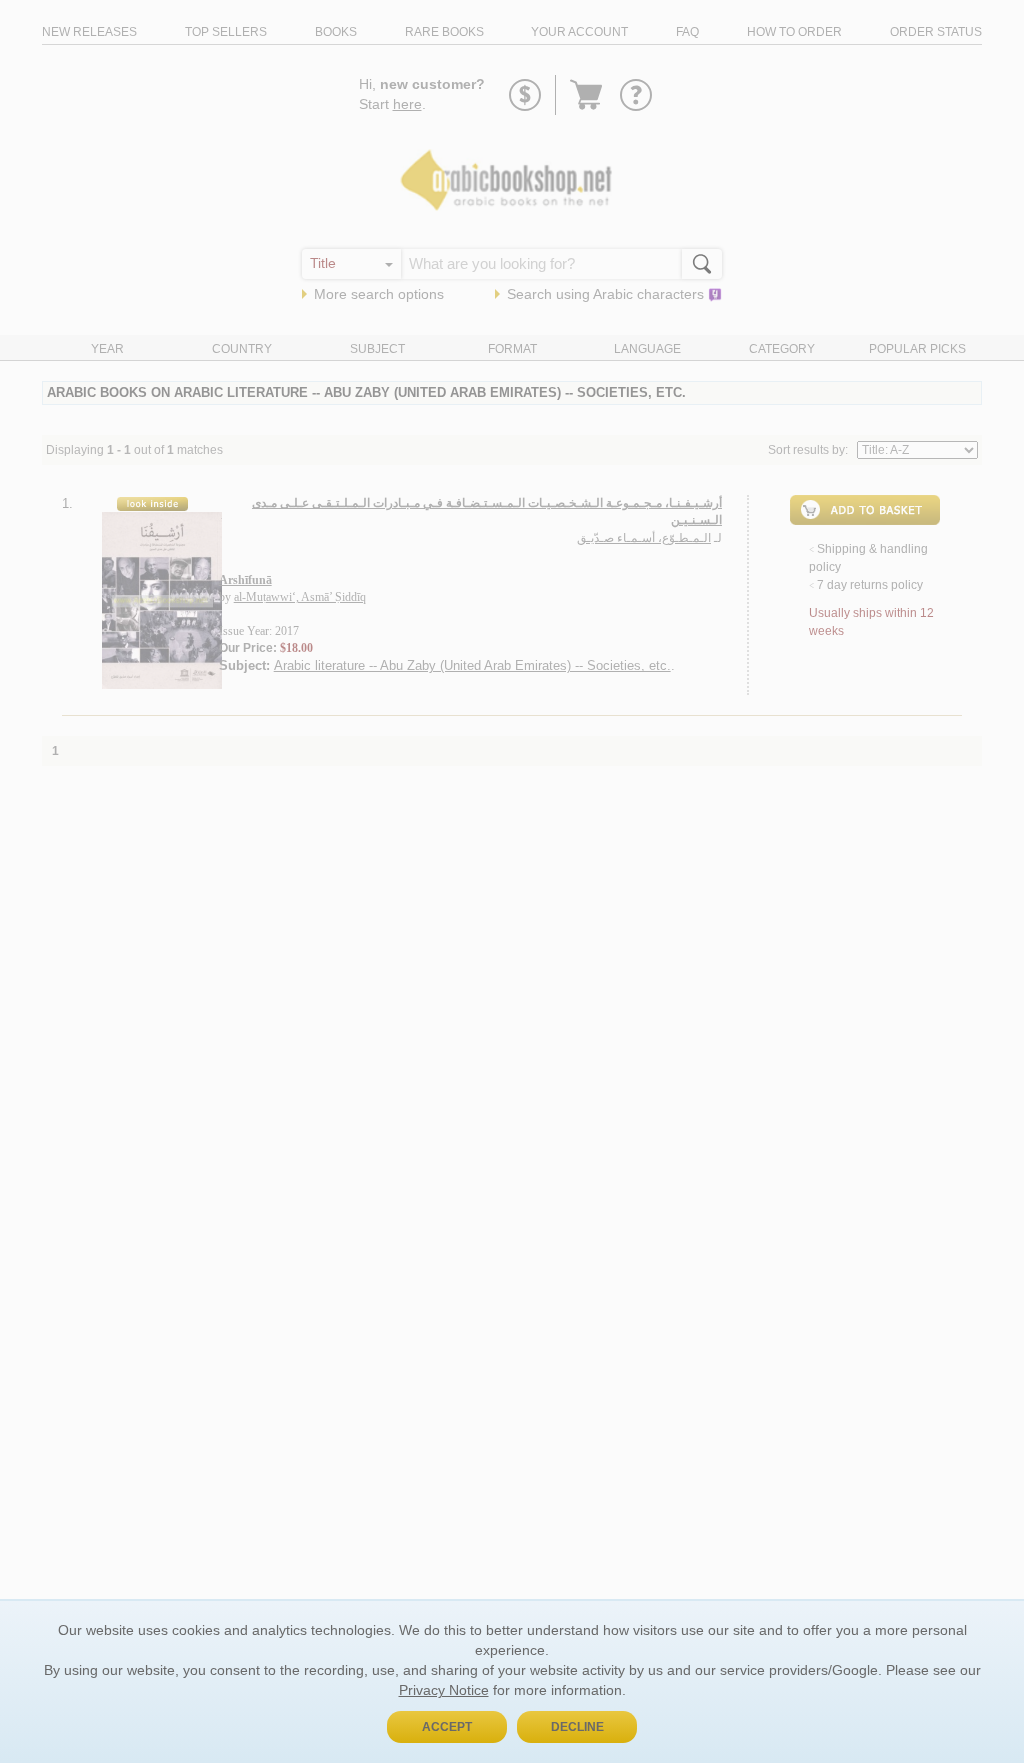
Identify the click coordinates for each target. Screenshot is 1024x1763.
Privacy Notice (444, 1690)
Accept (447, 1727)
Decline (577, 1727)
